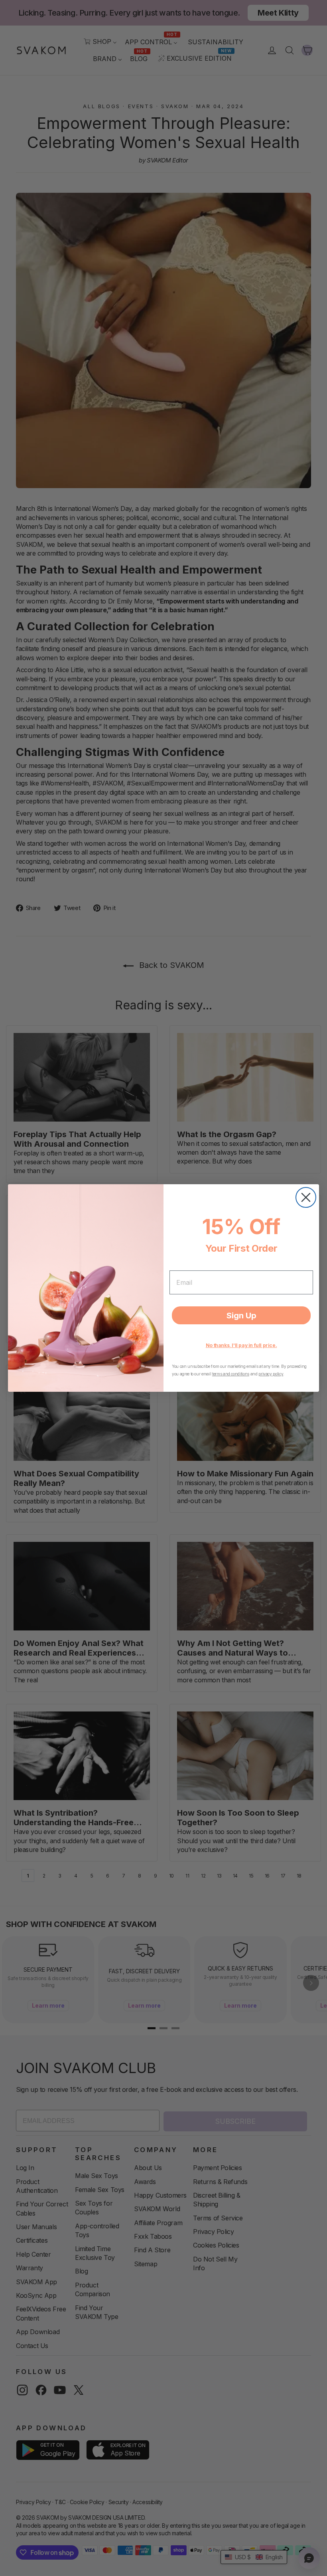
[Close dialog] (306, 1197)
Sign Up (241, 1316)
